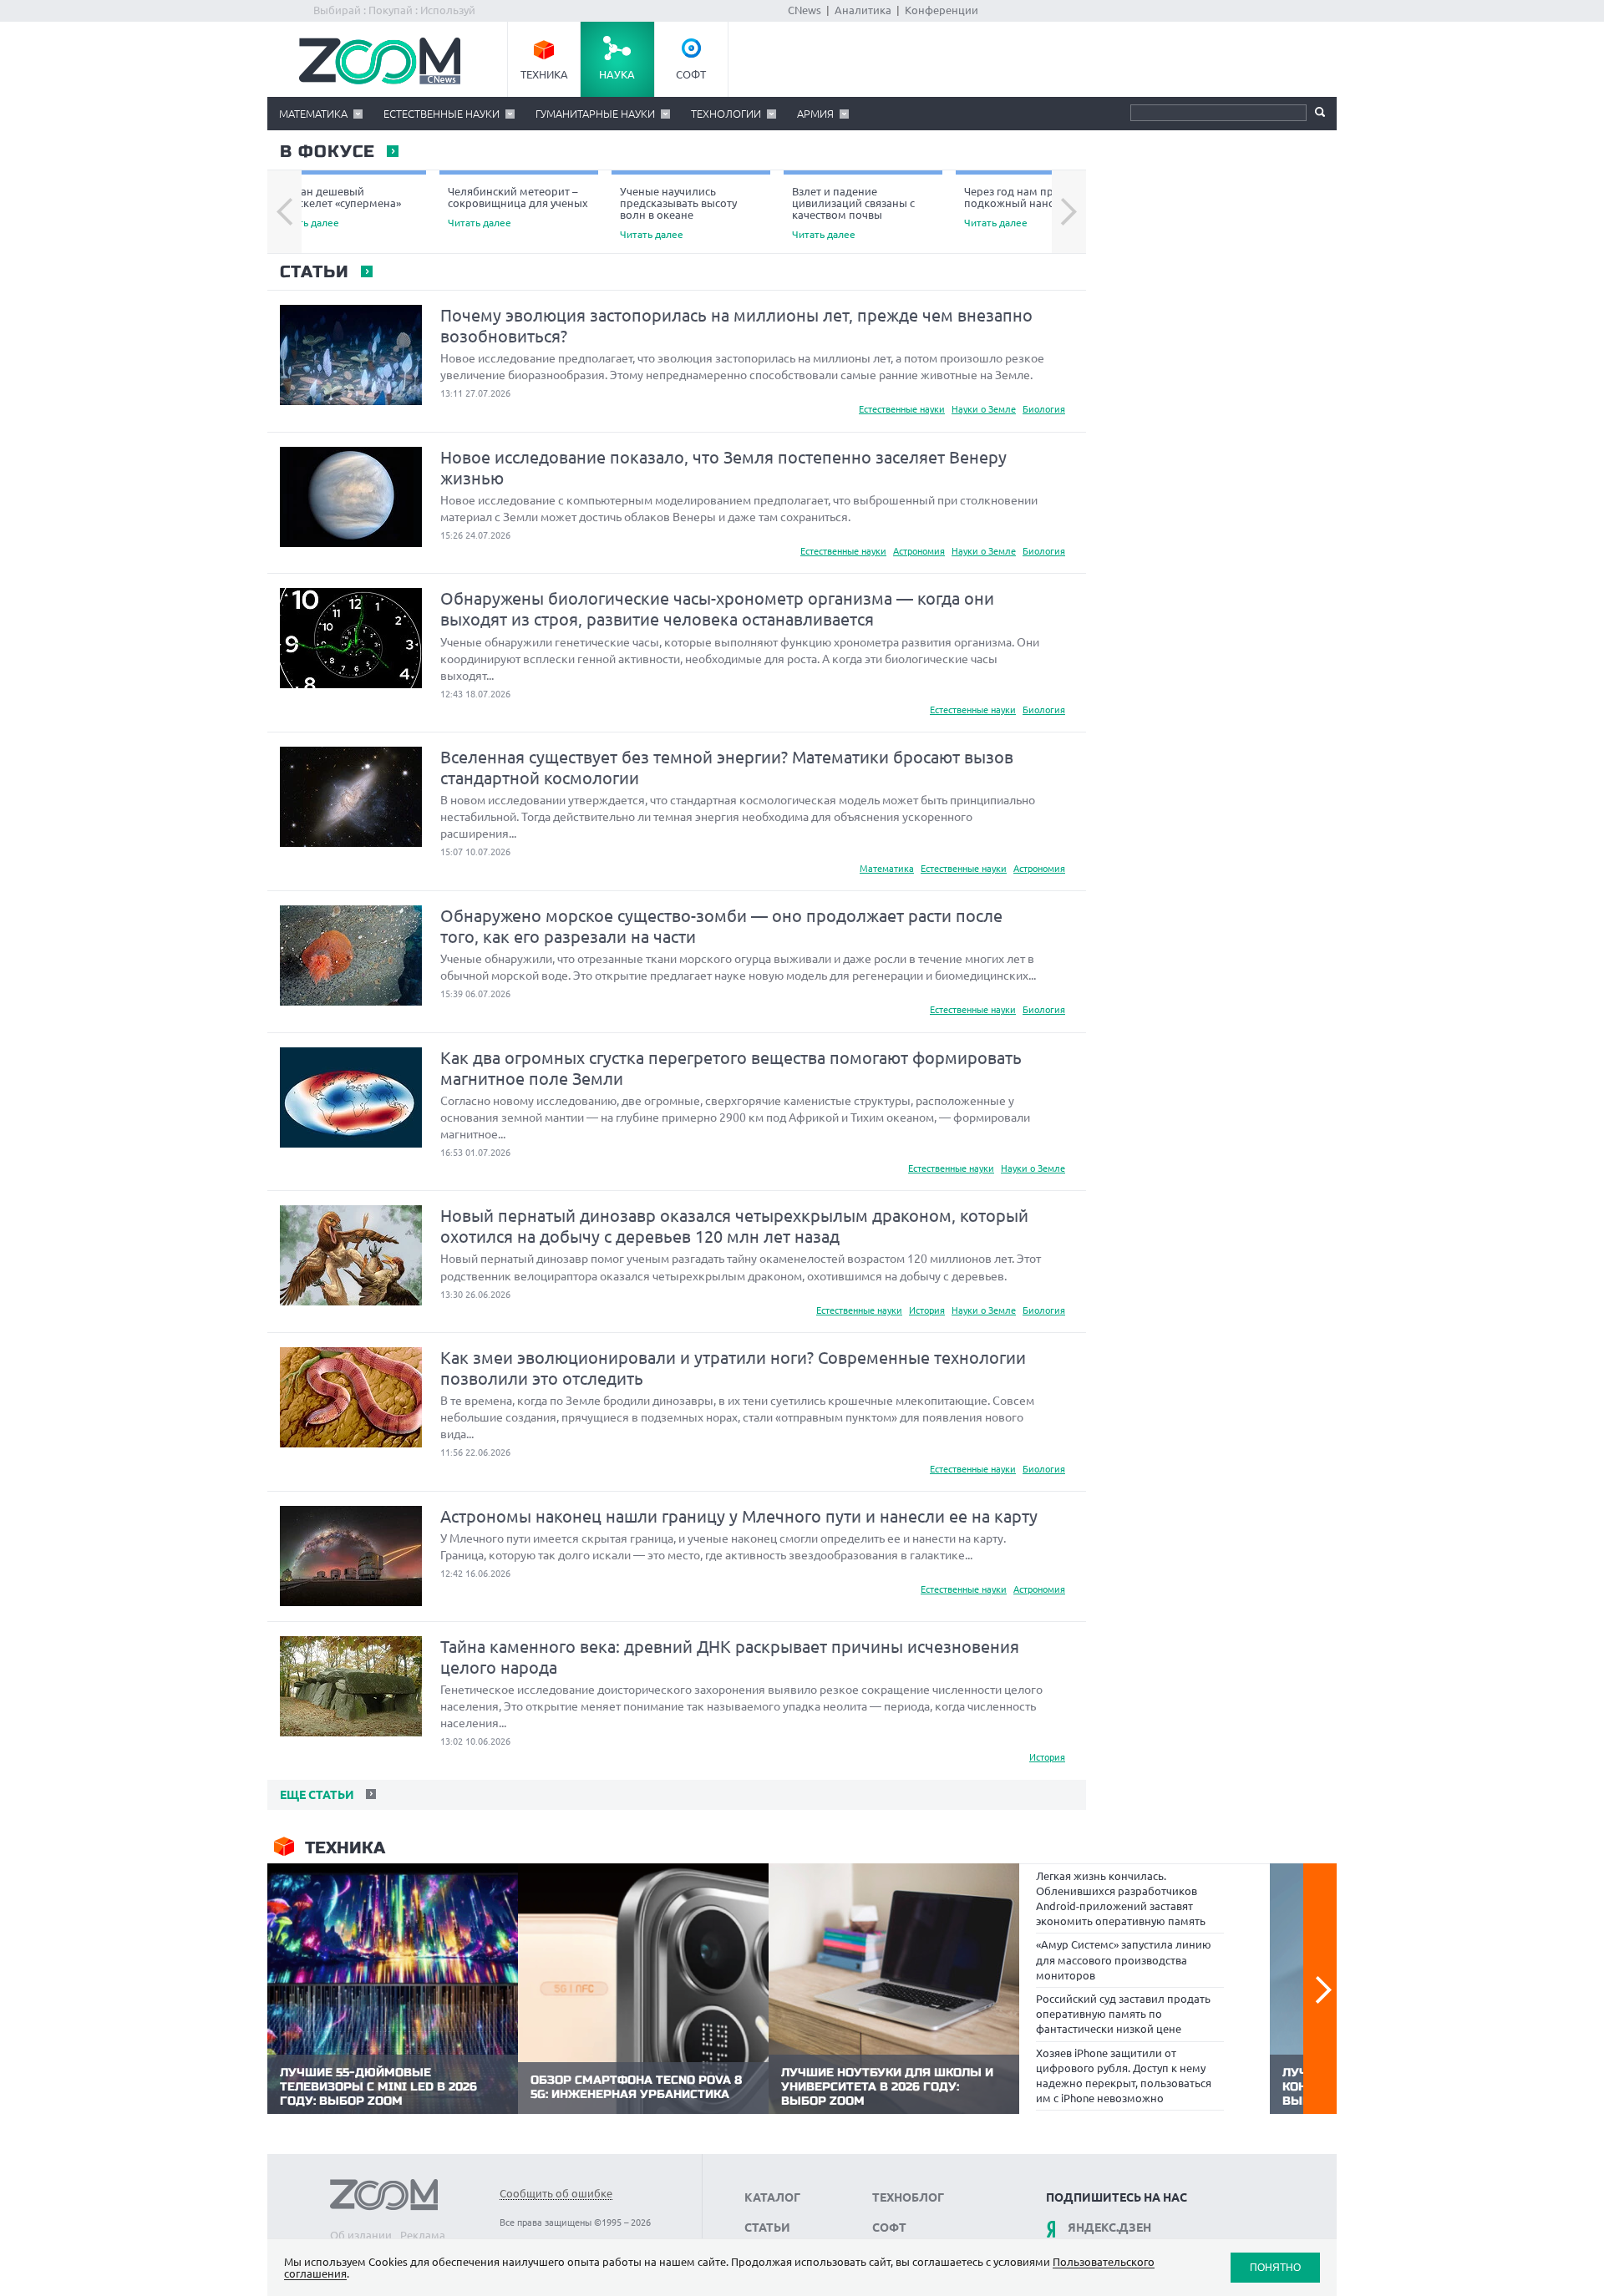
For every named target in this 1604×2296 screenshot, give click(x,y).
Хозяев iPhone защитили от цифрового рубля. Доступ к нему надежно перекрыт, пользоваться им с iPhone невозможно (1124, 2076)
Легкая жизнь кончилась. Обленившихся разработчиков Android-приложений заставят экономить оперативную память (1121, 1899)
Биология (1044, 409)
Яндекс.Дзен (1109, 2228)
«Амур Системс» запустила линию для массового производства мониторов (1124, 1959)
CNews (805, 10)
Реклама (423, 2235)
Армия (815, 114)
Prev (284, 212)
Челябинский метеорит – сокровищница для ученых (518, 207)
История (927, 1310)
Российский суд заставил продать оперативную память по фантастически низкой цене (1123, 2014)
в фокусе (327, 152)
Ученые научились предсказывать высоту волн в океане (678, 213)
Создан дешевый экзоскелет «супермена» (338, 207)
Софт (691, 74)
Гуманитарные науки (595, 114)
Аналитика (863, 10)
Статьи (314, 272)
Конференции (942, 10)
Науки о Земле (984, 409)
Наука (617, 74)
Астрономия (919, 551)
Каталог (772, 2197)
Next (1069, 212)
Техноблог (908, 2197)
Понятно (1275, 2267)
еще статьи (315, 1795)
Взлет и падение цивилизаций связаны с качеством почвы (853, 213)
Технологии (726, 114)
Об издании (361, 2235)
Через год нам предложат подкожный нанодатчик (1031, 207)
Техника (544, 74)
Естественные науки (442, 114)
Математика (313, 114)
